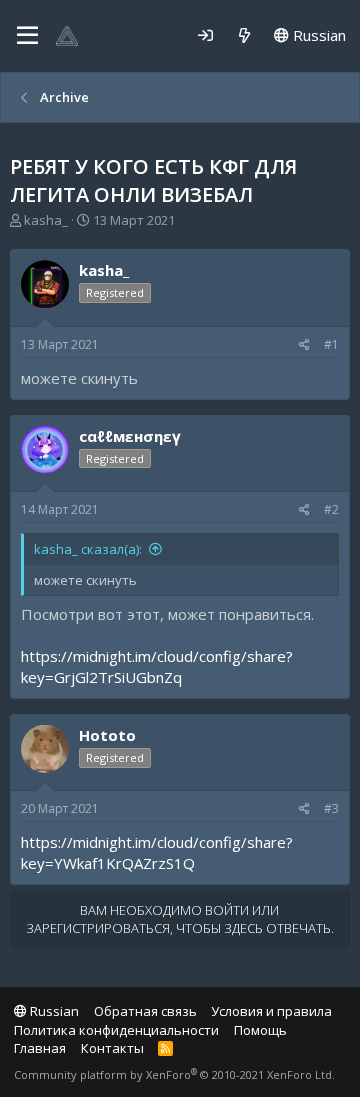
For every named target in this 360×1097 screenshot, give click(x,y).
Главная (40, 1048)
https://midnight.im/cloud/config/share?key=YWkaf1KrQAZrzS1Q (157, 852)
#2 (331, 509)
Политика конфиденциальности (116, 1030)
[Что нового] (244, 35)
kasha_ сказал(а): (88, 549)
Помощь (260, 1030)
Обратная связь (145, 1011)
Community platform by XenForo (174, 1074)
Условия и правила (271, 1011)
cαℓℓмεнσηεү (130, 436)
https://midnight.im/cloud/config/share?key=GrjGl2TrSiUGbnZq (157, 666)
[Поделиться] (304, 345)
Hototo (107, 735)
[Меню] (27, 36)
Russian (317, 35)
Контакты (112, 1048)
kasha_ (46, 220)
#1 (331, 344)
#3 (331, 808)
